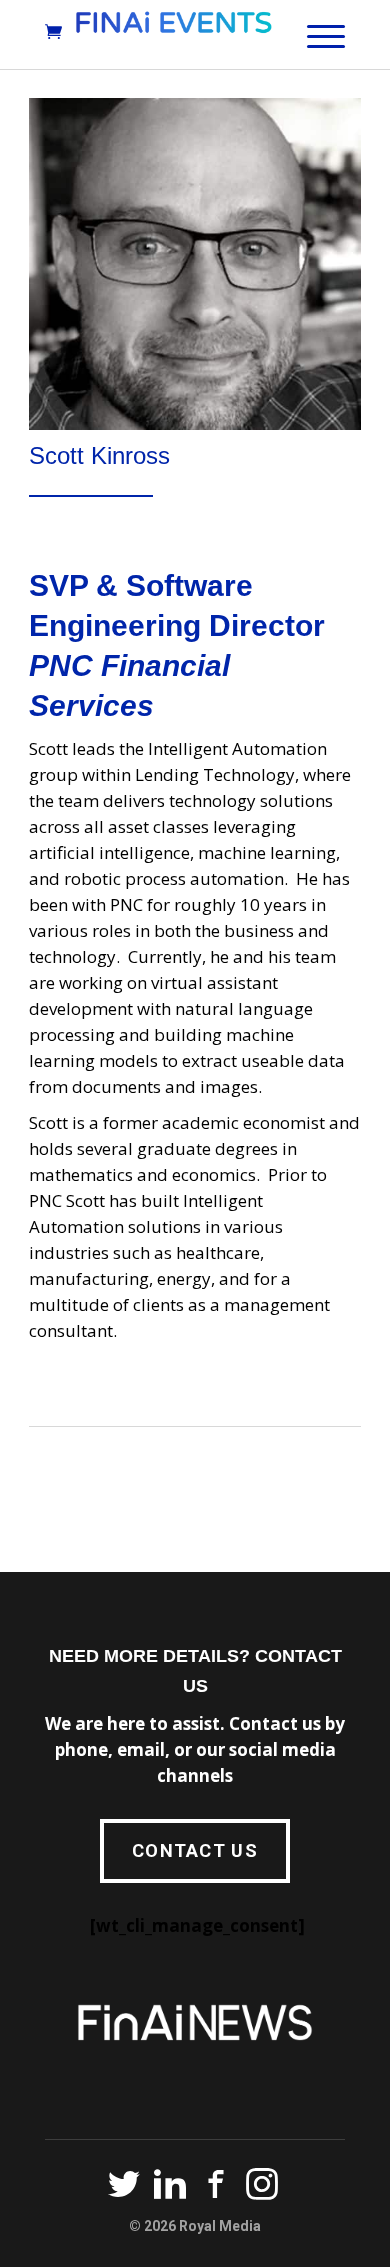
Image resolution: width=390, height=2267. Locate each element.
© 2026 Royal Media (195, 2226)
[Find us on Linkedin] (170, 2188)
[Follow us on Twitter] (124, 2188)
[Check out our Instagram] (262, 2188)
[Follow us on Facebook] (216, 2188)
